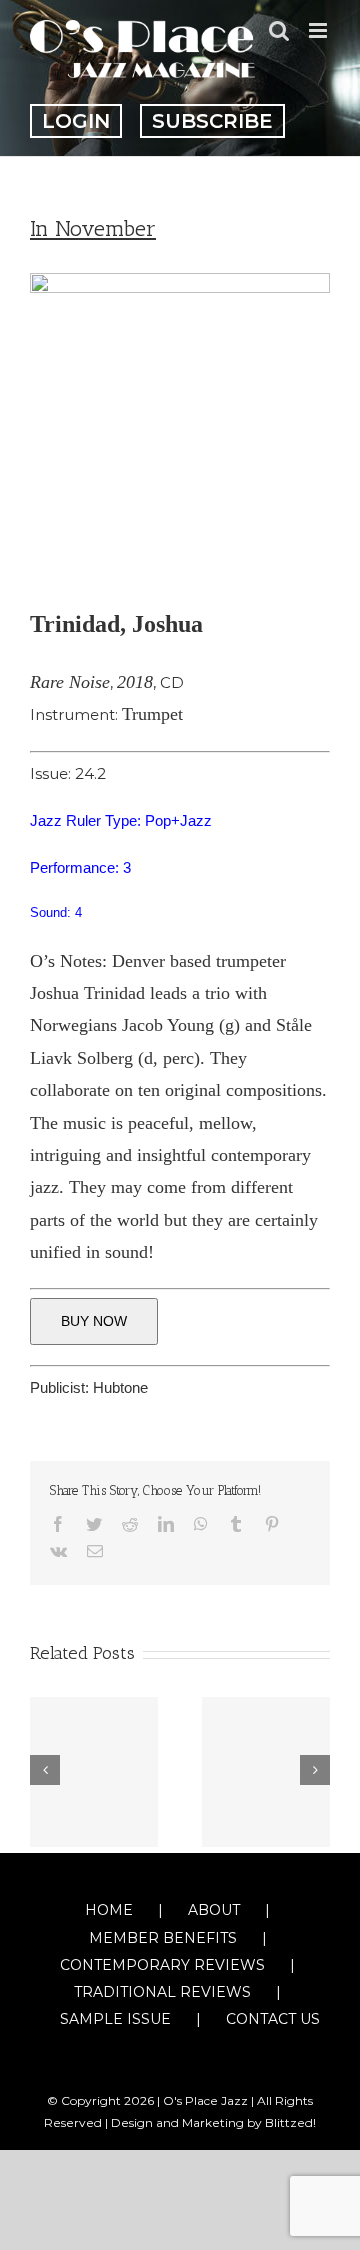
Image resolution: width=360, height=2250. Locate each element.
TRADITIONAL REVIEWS (162, 1992)
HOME (109, 1910)
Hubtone (120, 1387)
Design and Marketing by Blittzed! (213, 2122)
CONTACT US (273, 2019)
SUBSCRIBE (212, 121)
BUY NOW (94, 1321)
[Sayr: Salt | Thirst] (266, 1772)
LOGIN (76, 121)
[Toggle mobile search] (279, 30)
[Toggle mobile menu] (319, 30)
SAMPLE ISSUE (115, 2019)
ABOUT (214, 1910)
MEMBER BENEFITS (163, 1938)
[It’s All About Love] (94, 1772)
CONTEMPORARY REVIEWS (162, 1965)
